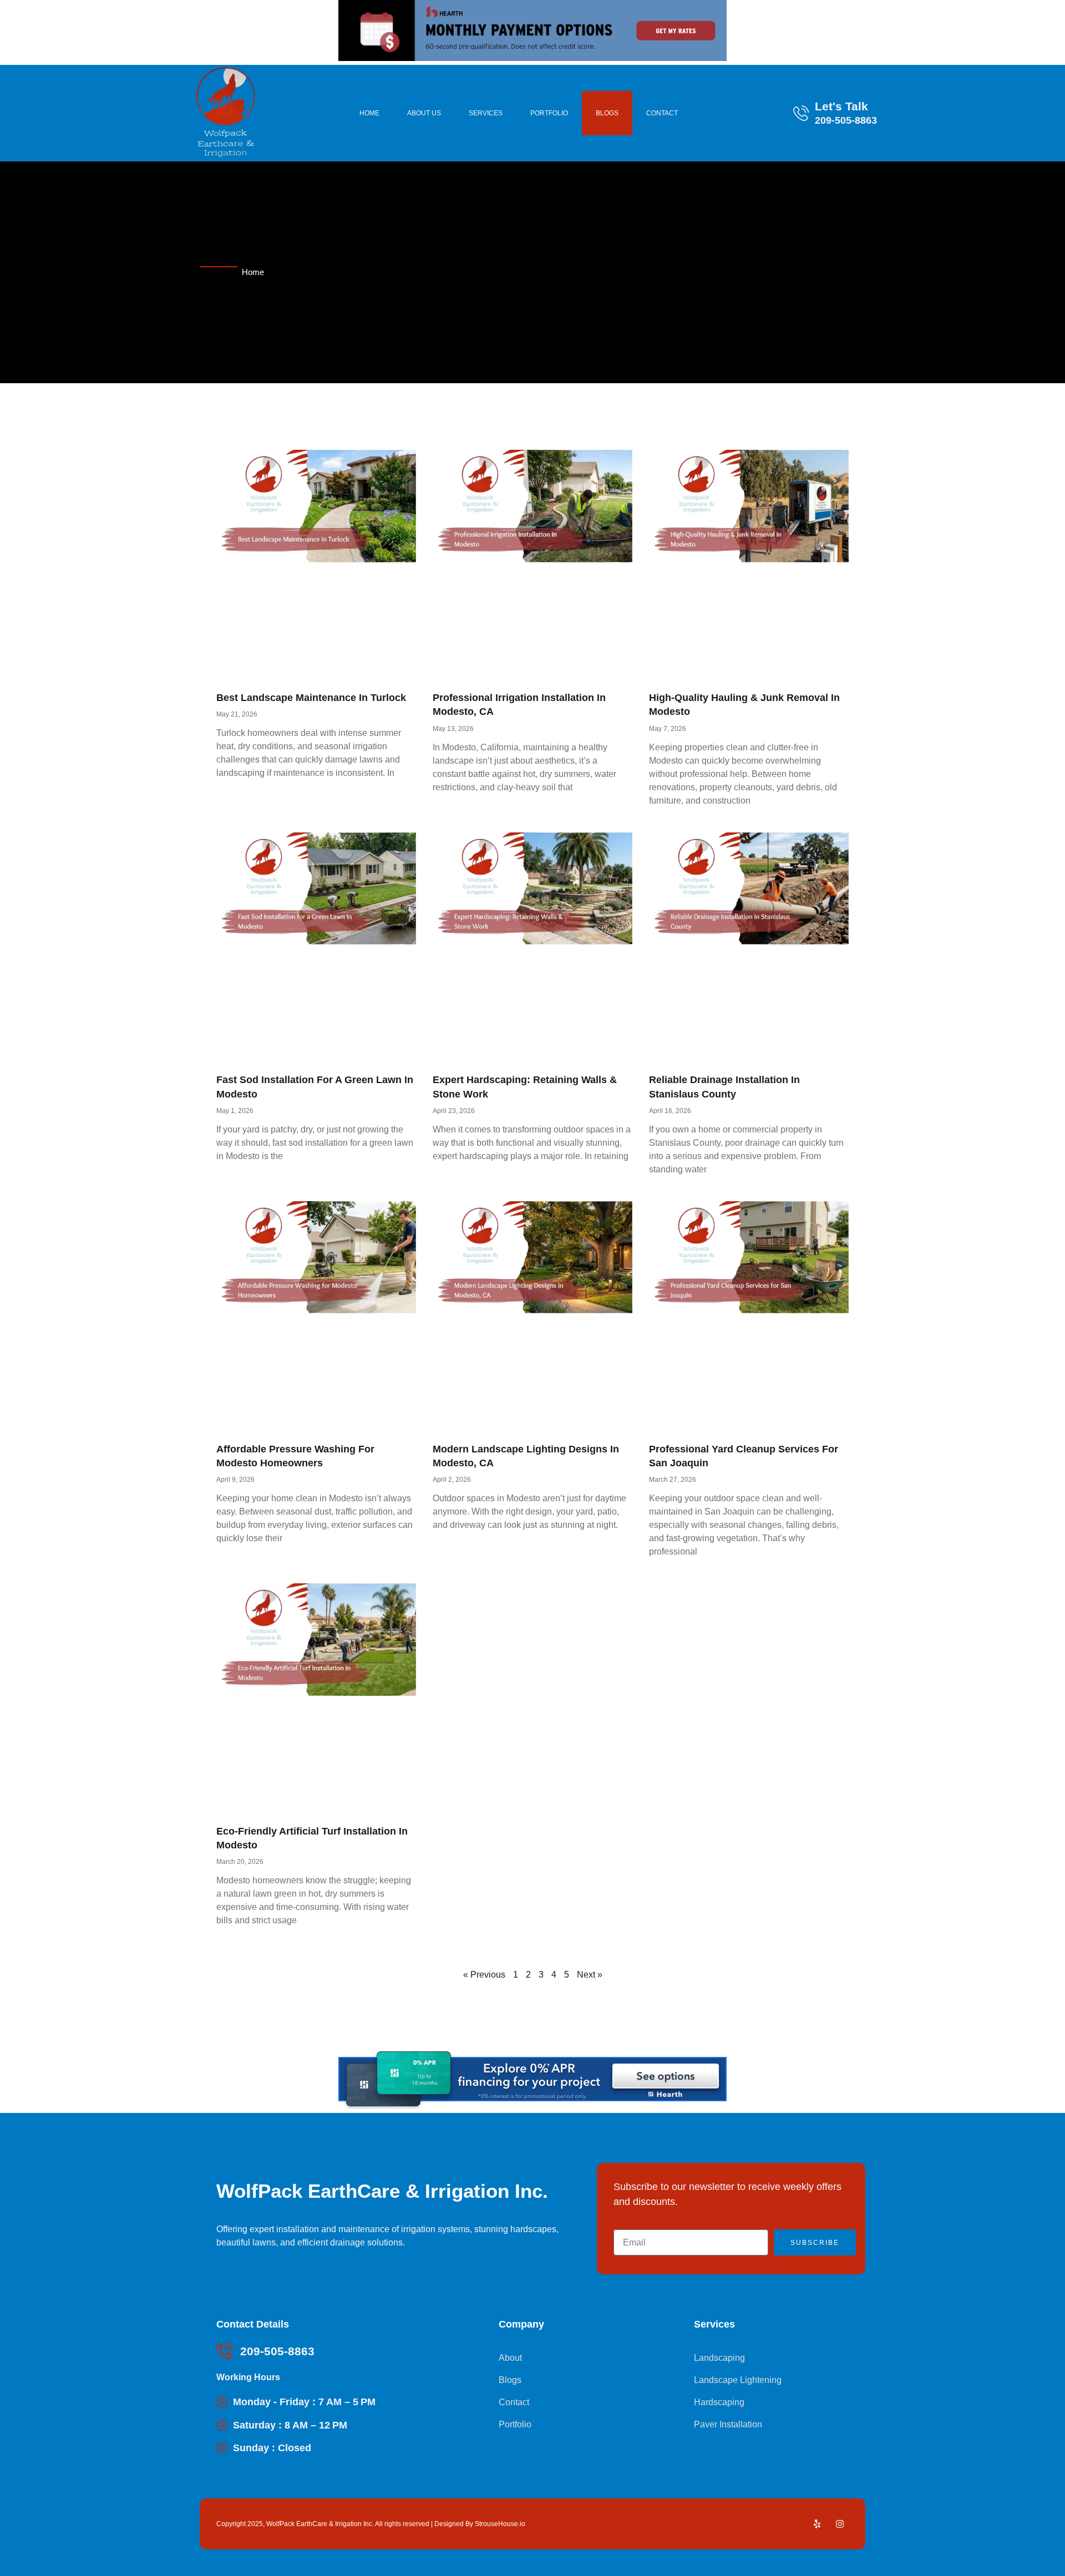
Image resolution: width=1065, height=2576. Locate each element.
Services (486, 113)
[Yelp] (817, 2524)
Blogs (607, 113)
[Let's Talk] (801, 113)
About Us (424, 113)
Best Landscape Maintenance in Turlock (311, 698)
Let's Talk (841, 106)
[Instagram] (840, 2524)
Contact (662, 113)
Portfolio (549, 113)
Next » (590, 1975)
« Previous (484, 1975)
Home (369, 113)
